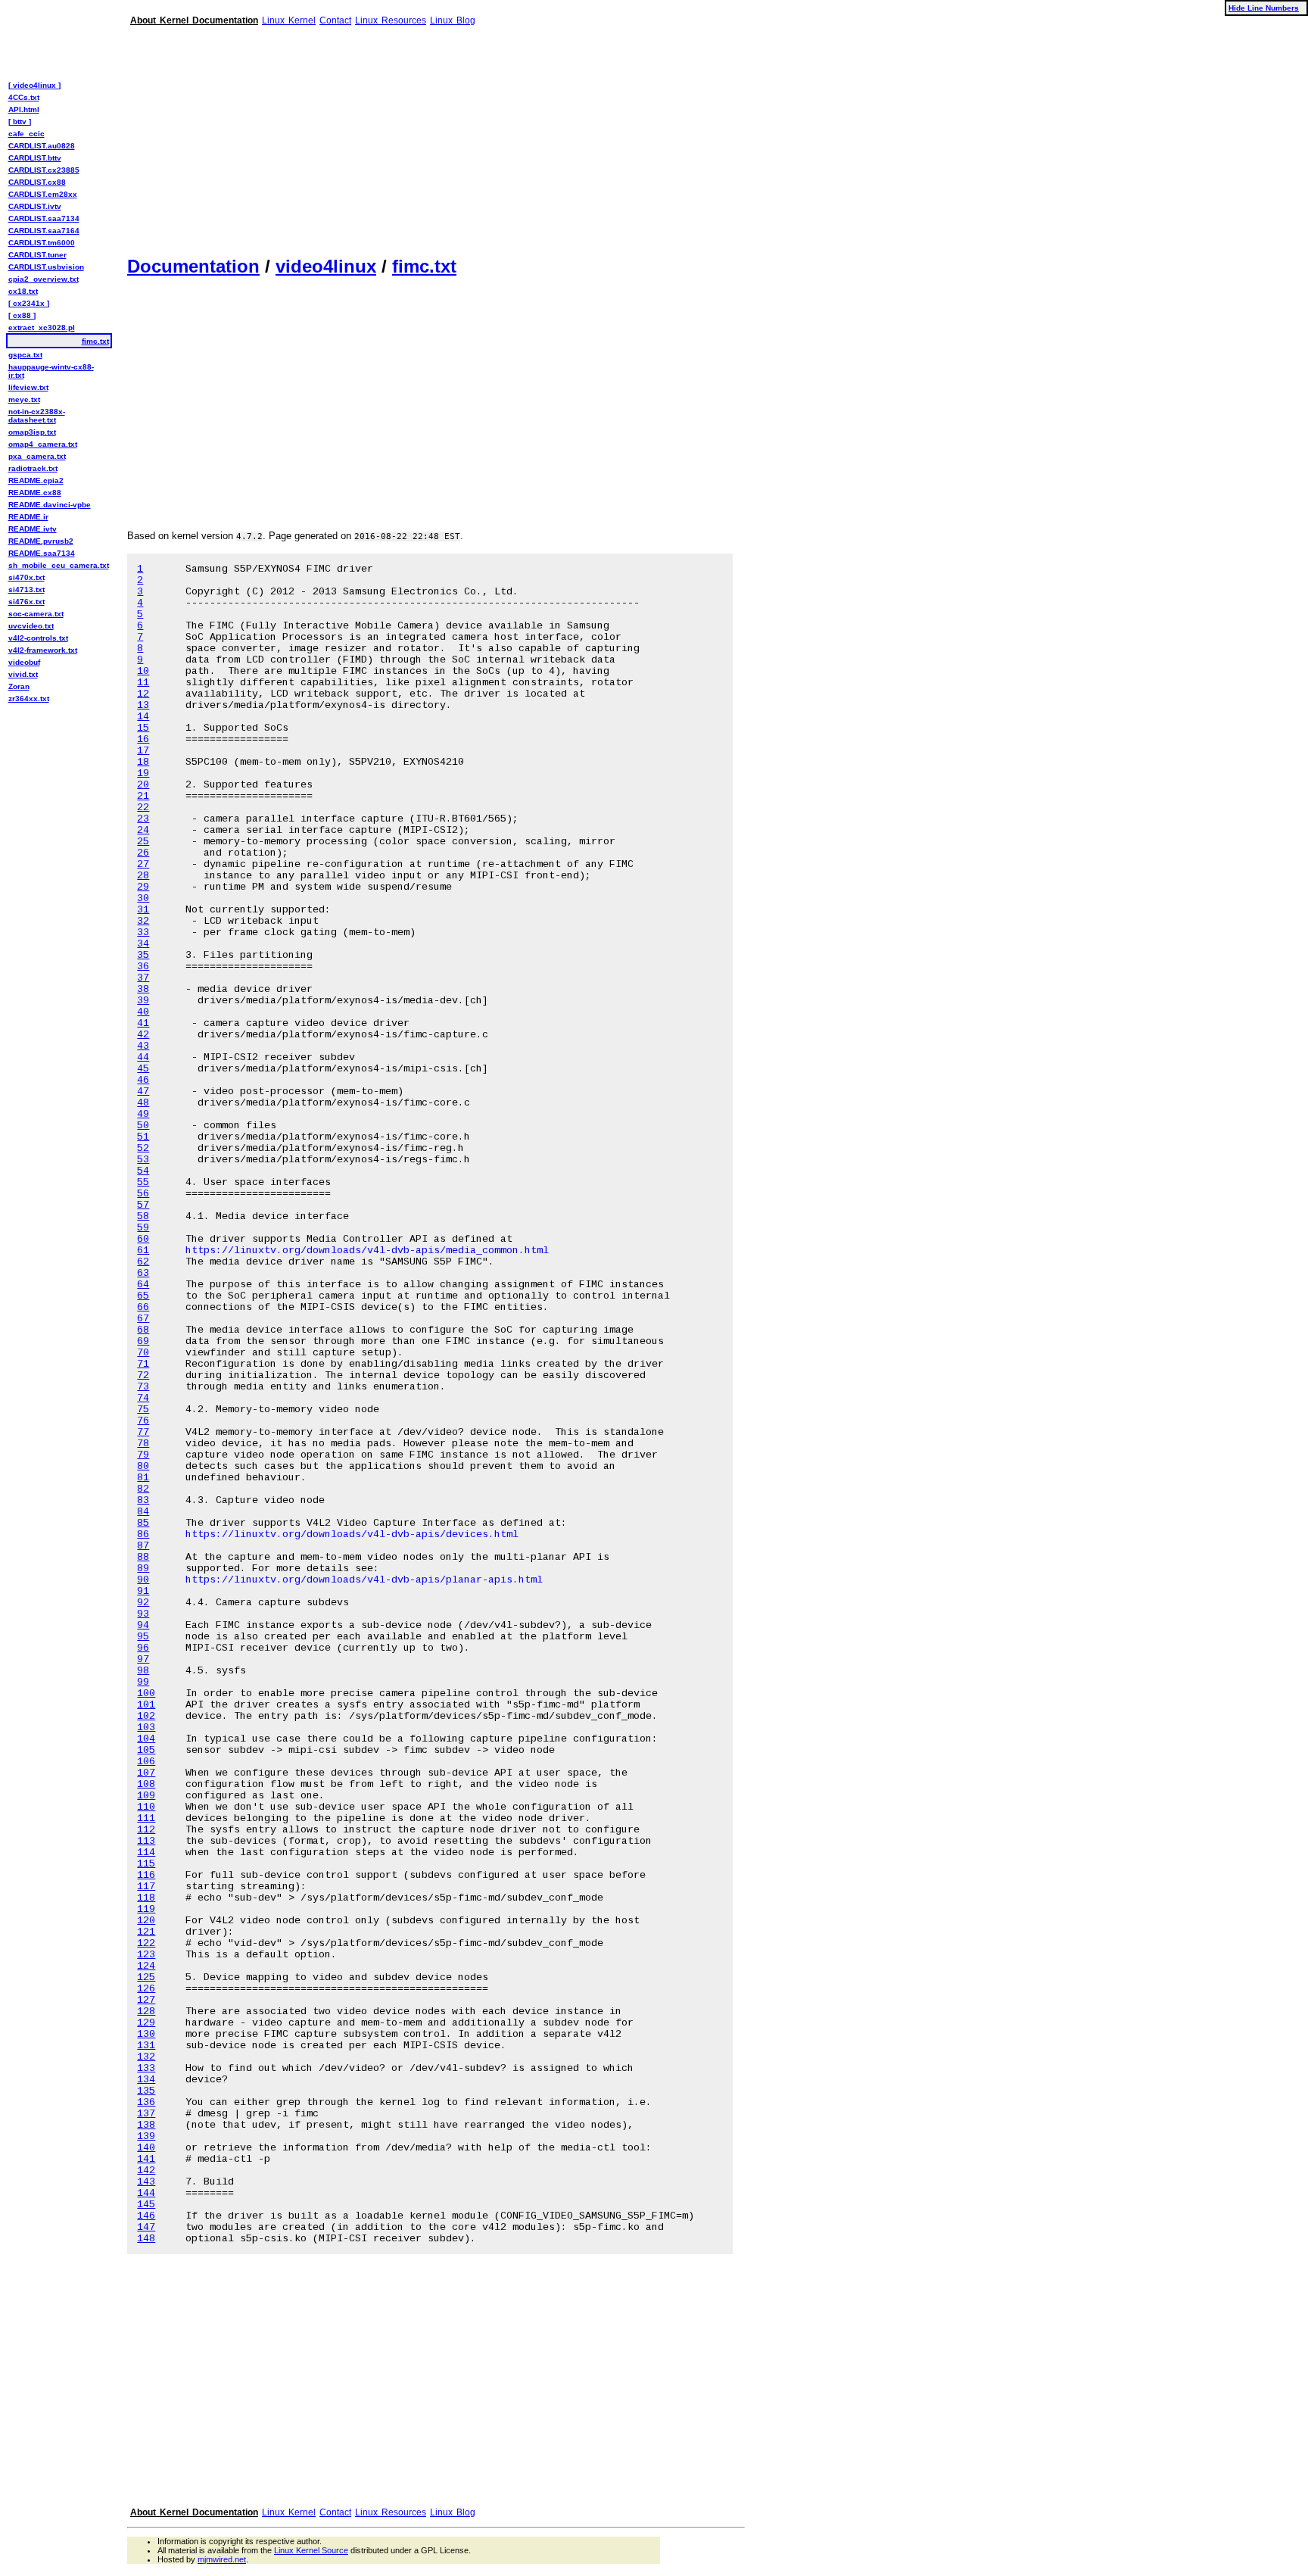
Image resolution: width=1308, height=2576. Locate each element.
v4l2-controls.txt (38, 638)
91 (143, 1591)
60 (143, 1239)
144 (146, 2193)
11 (143, 683)
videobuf (24, 662)
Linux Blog (453, 20)
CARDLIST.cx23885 (44, 170)
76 (143, 1421)
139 (146, 2136)
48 (143, 1103)
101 (146, 1705)
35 (143, 955)
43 (143, 1046)
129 (146, 2023)
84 (143, 1512)
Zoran (19, 686)
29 (143, 887)
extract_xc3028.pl (42, 327)
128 (146, 2012)
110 (146, 1807)
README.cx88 (35, 493)
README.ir (28, 517)
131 (146, 2046)
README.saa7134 (42, 553)
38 (143, 989)
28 (143, 876)
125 (146, 1977)
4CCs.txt (24, 97)
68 (143, 1330)
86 (143, 1534)
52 (143, 1148)
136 (146, 2102)
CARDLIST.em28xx (43, 194)
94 (143, 1625)
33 (143, 932)
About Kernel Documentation (194, 20)
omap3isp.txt (32, 432)
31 (143, 910)
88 (143, 1557)
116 (146, 1875)
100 (146, 1693)
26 (143, 853)
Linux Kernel (289, 20)
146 (146, 2216)
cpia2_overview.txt (44, 279)
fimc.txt (424, 266)
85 (143, 1523)
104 (146, 1739)
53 (143, 1160)
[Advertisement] (436, 135)
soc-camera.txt (36, 614)
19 (143, 773)
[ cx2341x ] (29, 303)
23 (143, 819)
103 (146, 1728)
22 (143, 808)
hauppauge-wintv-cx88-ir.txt (51, 371)
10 (143, 671)
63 (143, 1273)
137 (146, 2114)
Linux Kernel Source (311, 2550)
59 (143, 1228)
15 (143, 728)
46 (143, 1080)
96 (143, 1648)
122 (146, 1943)
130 (146, 2034)
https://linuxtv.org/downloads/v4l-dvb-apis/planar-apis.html (364, 1580)
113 (146, 1841)
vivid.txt (23, 674)
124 (146, 1966)
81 (143, 1478)
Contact (335, 20)
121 (146, 1932)
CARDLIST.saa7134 (44, 218)
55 (143, 1182)
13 (143, 705)
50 (143, 1126)
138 (146, 2125)
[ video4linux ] (34, 85)
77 (143, 1432)
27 (143, 864)
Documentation (193, 266)
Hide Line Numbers (1264, 8)
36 (143, 967)
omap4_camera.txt (43, 444)
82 (143, 1489)
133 (146, 2068)
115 (146, 1864)
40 (143, 1012)
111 (146, 1818)
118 (146, 1898)
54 (143, 1171)
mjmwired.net (222, 2559)
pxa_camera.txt (37, 456)
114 (146, 1852)
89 (143, 1569)
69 (143, 1341)
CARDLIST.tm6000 (42, 243)
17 (143, 751)
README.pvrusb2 (41, 541)
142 (146, 2171)
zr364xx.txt (29, 699)
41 (143, 1023)
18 (143, 762)
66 (143, 1307)
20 (143, 785)
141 (146, 2159)
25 (143, 842)
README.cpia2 (36, 480)
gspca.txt (25, 355)
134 (146, 2080)
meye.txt (24, 399)
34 (143, 944)
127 (146, 2000)
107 (146, 1773)
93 (143, 1614)
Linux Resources (391, 20)
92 (143, 1603)
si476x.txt (26, 602)
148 (146, 2239)
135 (146, 2091)
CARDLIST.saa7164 (44, 231)
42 (143, 1035)
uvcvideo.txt (31, 626)
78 (143, 1444)
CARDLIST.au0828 (42, 146)
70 (143, 1353)
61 (143, 1251)
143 (146, 2182)
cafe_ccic (26, 134)
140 (146, 2148)
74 (143, 1398)
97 (143, 1659)
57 (143, 1205)
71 (143, 1364)
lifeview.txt (28, 387)
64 (143, 1285)
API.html (24, 109)
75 (143, 1410)
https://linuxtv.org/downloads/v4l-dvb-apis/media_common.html (367, 1251)
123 (146, 1955)
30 (143, 898)
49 (143, 1114)
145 (146, 2205)
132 (146, 2057)
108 (146, 1784)
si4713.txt (26, 589)
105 (146, 1750)
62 (143, 1262)
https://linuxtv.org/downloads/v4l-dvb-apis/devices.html (352, 1534)
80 (143, 1466)
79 (143, 1455)
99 (143, 1682)
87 (143, 1546)
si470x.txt (26, 577)
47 (143, 1092)
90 (143, 1580)
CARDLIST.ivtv (35, 206)
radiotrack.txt (33, 468)
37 (143, 978)
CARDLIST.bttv (35, 158)
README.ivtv (33, 529)
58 (143, 1216)
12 (143, 694)
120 (146, 1921)
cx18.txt (23, 291)
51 (143, 1137)
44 (143, 1057)
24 (143, 830)
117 (146, 1887)
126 (146, 1989)
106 (146, 1762)
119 (146, 1909)
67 (143, 1319)
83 (143, 1500)
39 (143, 1001)
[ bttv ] (20, 122)
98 (143, 1671)
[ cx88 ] (22, 315)
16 (143, 739)
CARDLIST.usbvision (46, 267)
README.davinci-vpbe (50, 505)
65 (143, 1296)
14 (143, 717)
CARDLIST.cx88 (37, 182)
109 (146, 1796)
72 (143, 1375)
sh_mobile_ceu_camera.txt (59, 565)
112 (146, 1830)
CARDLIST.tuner (37, 255)
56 (143, 1194)
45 (143, 1069)
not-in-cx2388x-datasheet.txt (37, 416)
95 (143, 1637)
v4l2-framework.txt (43, 650)
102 (146, 1716)
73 (143, 1387)
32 (143, 921)
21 (143, 796)
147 (146, 2227)
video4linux (326, 266)
